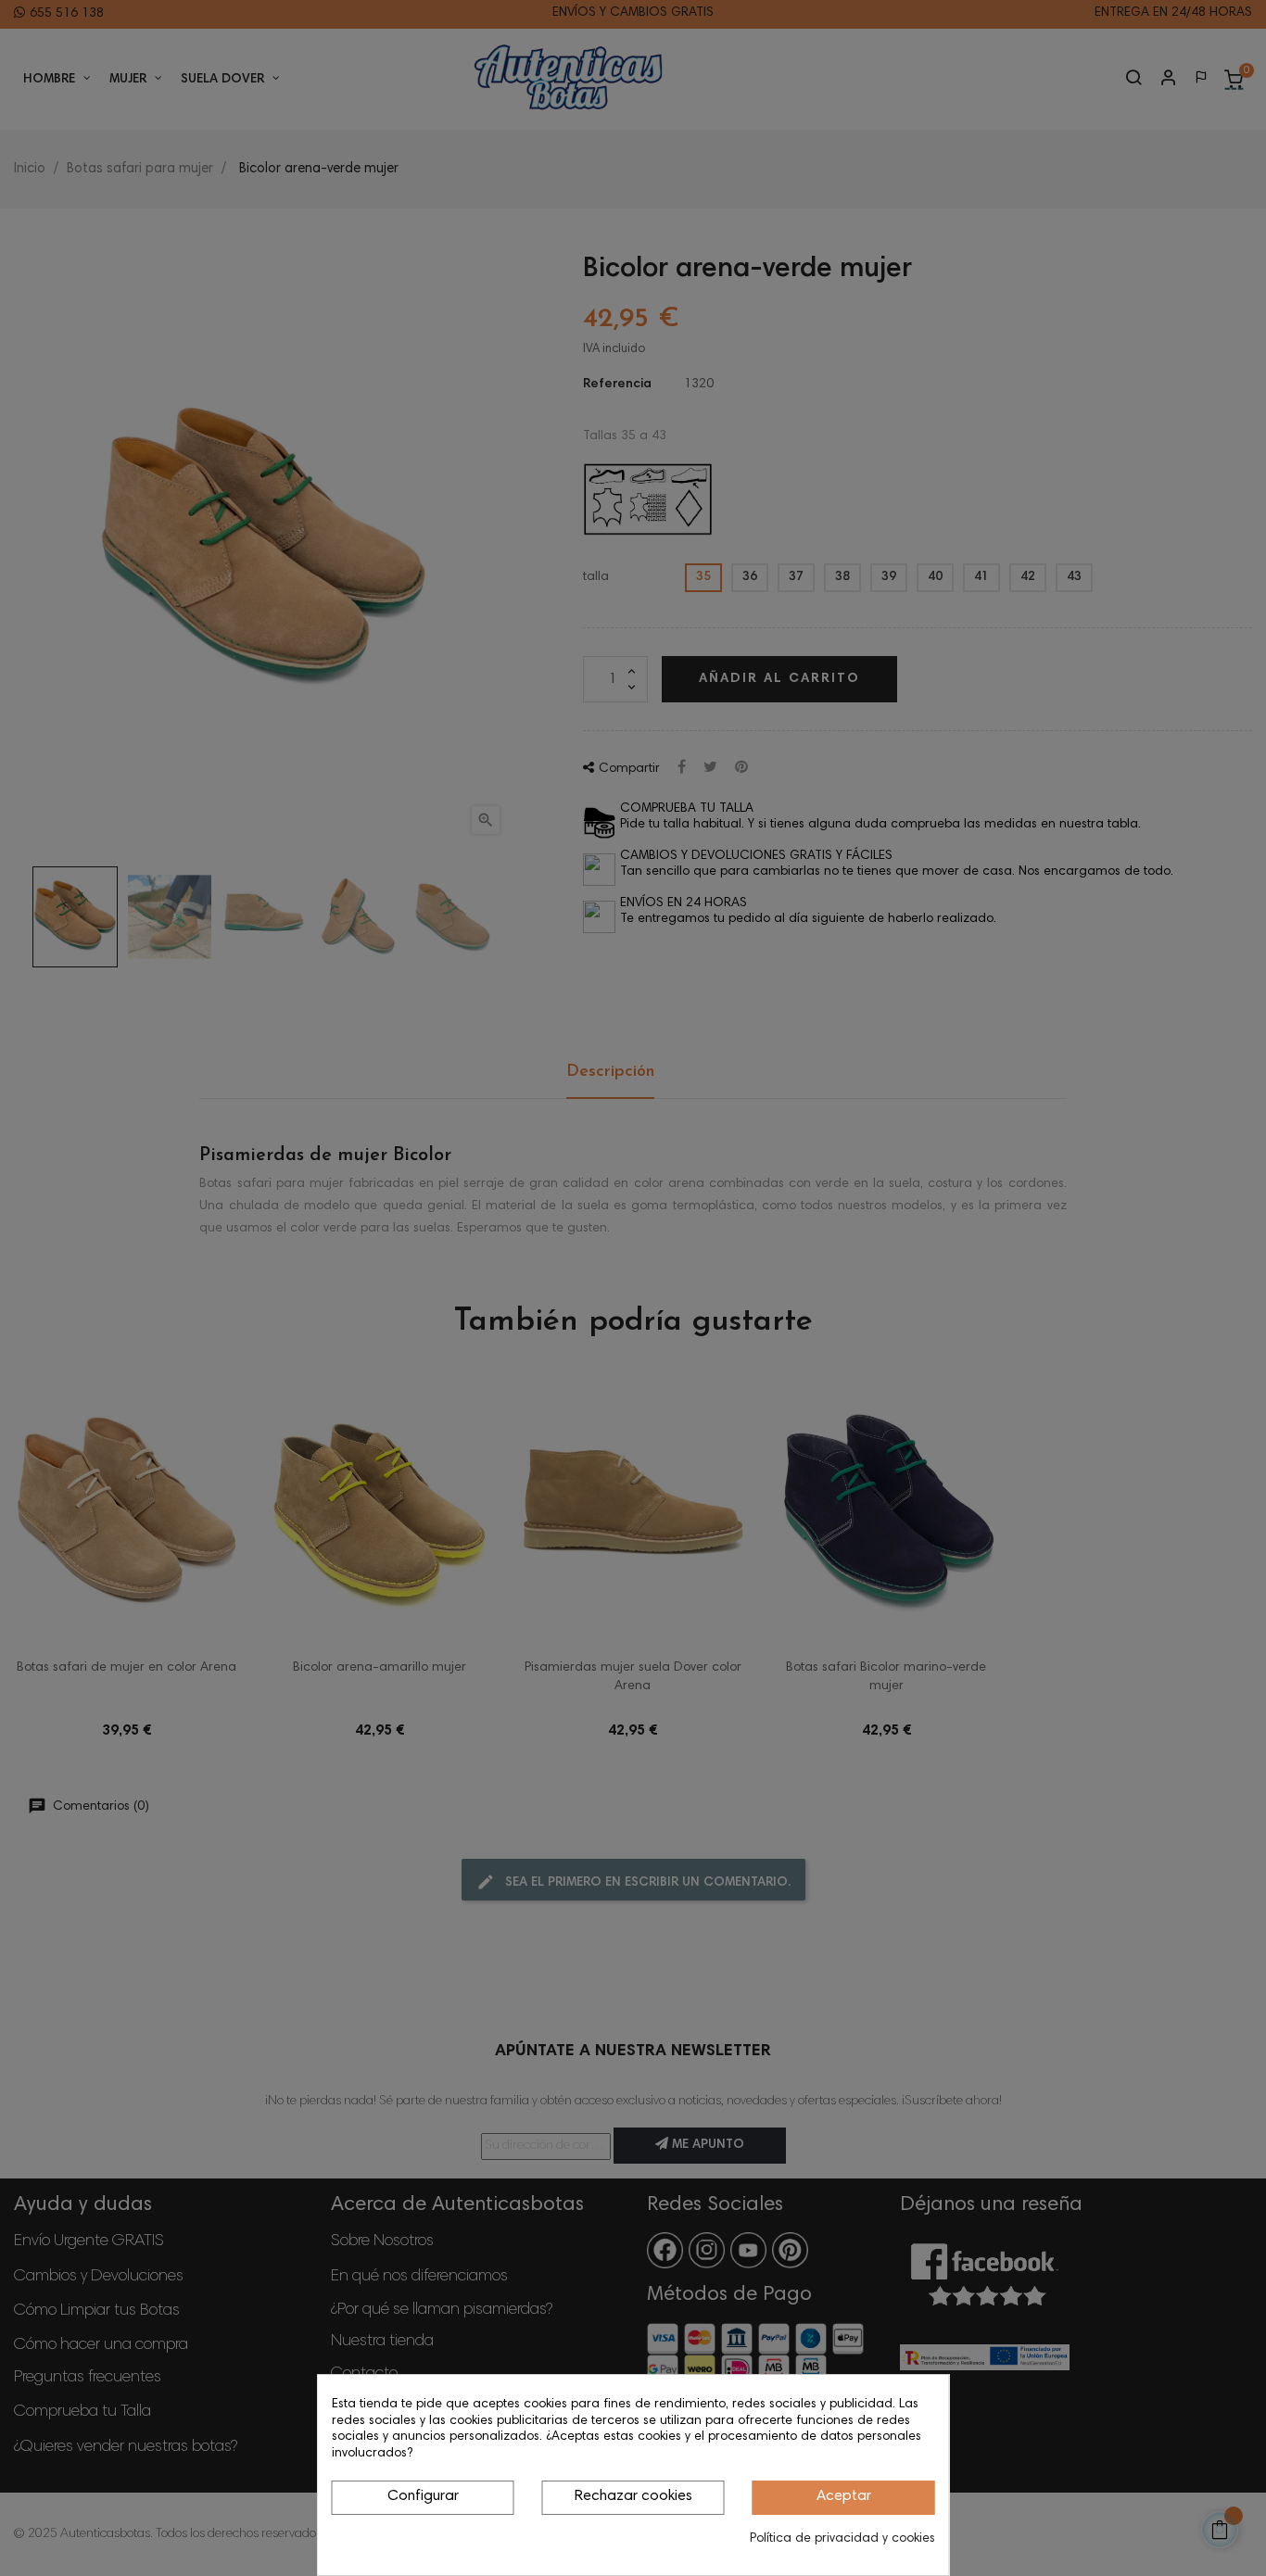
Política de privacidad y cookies (842, 2539)
